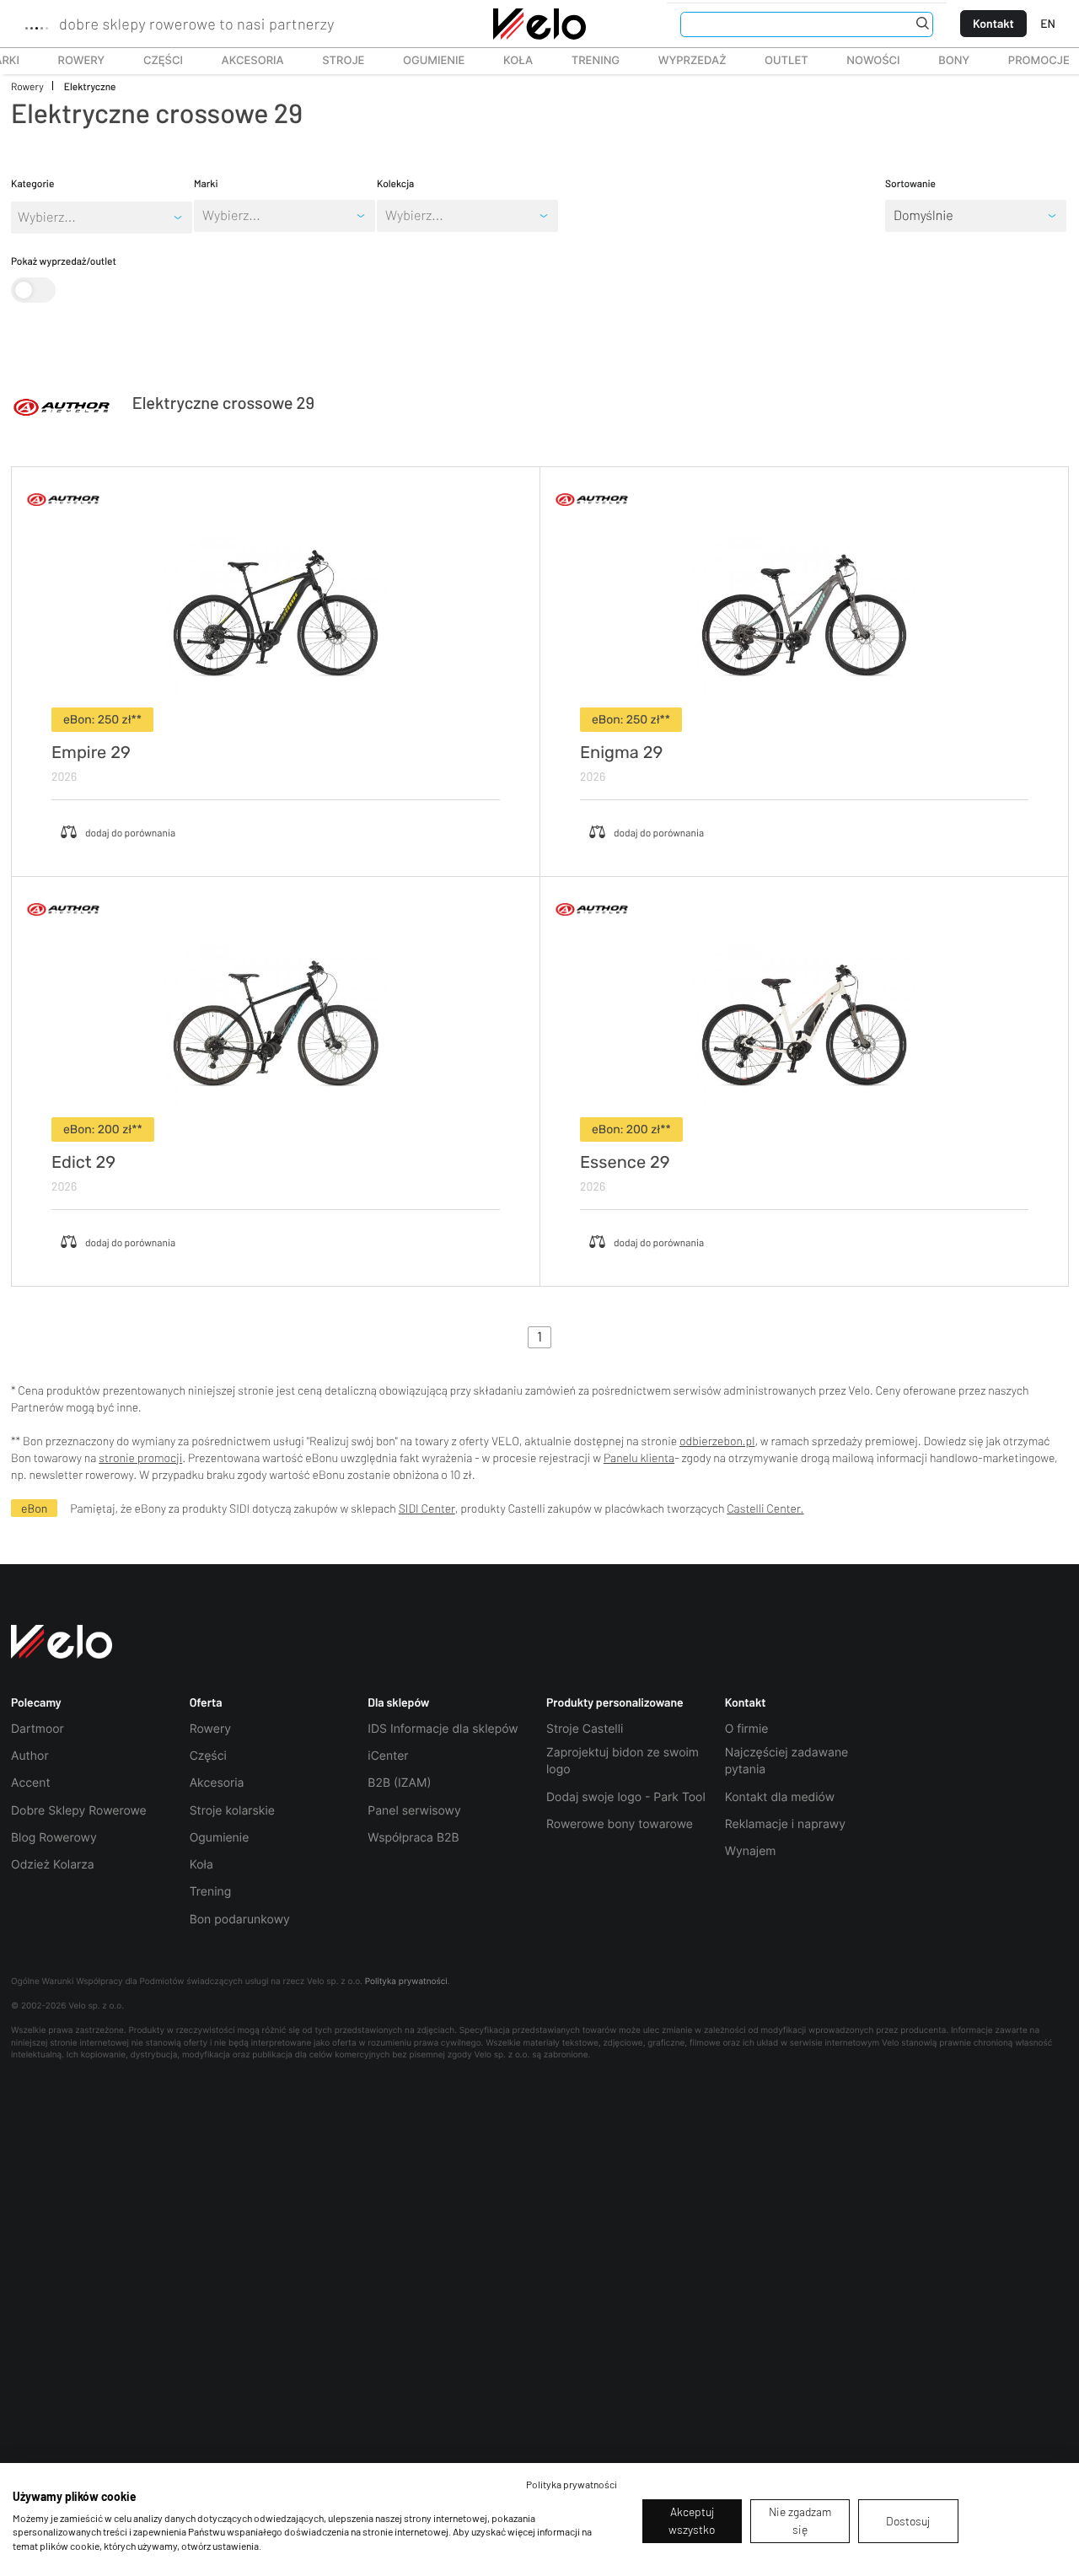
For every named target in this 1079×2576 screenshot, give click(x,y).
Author (30, 1756)
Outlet (777, 61)
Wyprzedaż (683, 61)
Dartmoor (38, 1729)
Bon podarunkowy (240, 1920)
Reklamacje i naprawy (785, 1824)
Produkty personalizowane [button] (615, 1702)
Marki (206, 184)
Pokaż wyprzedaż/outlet (64, 261)
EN (1048, 23)
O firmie (747, 1729)
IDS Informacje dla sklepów (443, 1729)
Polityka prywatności (406, 1982)
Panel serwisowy (414, 1811)
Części (154, 61)
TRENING (586, 61)
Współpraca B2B (413, 1838)
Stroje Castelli (585, 1729)
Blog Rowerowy (54, 1838)
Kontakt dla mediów (780, 1797)
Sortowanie (910, 184)
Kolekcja (395, 184)
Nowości (873, 61)
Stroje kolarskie (232, 1811)
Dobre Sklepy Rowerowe (79, 1811)
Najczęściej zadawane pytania (787, 1761)
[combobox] (204, 216)
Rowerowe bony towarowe (620, 1824)
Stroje (334, 61)
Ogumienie (424, 61)
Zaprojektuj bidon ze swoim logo (623, 1761)
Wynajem (751, 1851)
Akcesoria (244, 61)
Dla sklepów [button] (398, 1702)
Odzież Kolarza (53, 1865)
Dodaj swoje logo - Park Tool (626, 1797)
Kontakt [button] (746, 1702)
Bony (954, 61)
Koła (513, 61)
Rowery (72, 61)
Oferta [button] (206, 1702)
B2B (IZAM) (399, 1783)
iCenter (388, 1756)
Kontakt (993, 23)
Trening (211, 1892)
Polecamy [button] (36, 1702)
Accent (31, 1783)
